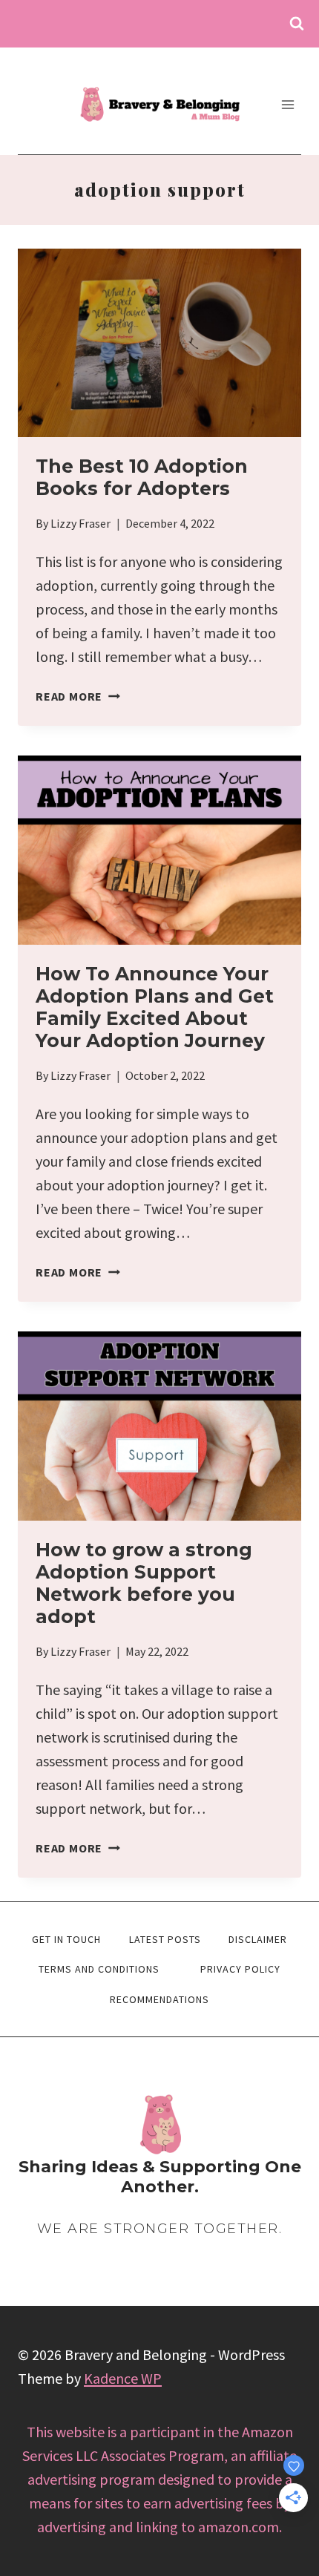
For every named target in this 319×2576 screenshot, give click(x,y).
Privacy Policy (240, 1969)
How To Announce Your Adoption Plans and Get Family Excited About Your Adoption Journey (155, 1007)
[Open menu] (287, 104)
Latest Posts (165, 1939)
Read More (78, 696)
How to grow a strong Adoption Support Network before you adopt (144, 1583)
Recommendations (159, 1999)
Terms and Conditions (99, 1969)
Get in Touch (66, 1939)
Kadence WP (123, 2378)
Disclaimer (258, 1939)
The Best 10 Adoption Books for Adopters (142, 477)
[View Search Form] (297, 24)
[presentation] (159, 343)
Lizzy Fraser (80, 523)
